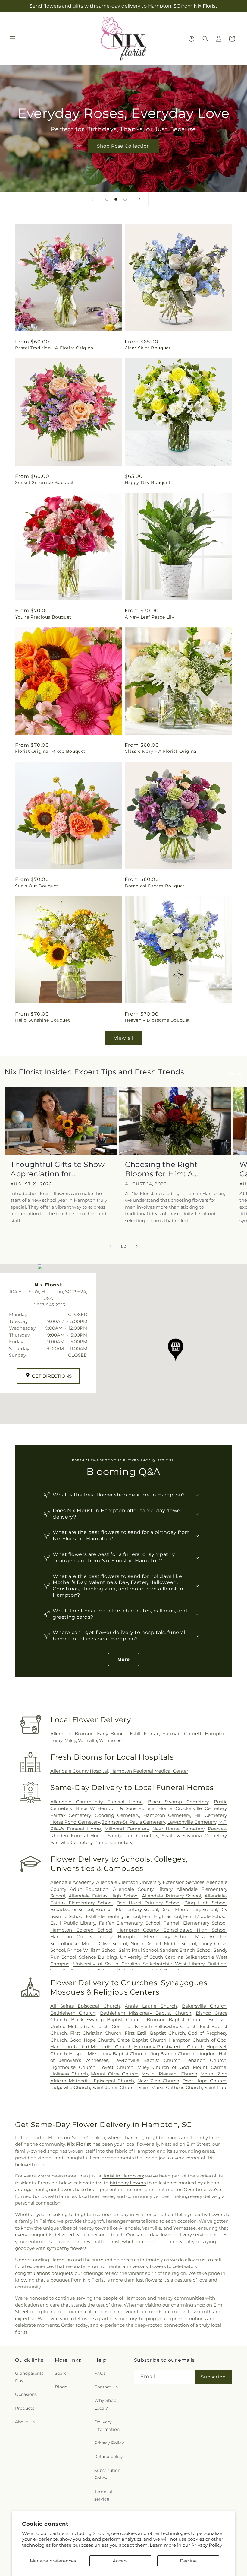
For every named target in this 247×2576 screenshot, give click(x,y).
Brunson (84, 1733)
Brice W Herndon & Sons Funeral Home (124, 1808)
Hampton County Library (81, 1937)
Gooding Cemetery (117, 1815)
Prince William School (92, 1950)
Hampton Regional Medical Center (149, 1771)
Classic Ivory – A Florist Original (161, 751)
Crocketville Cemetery (201, 1808)
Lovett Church (116, 2067)
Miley (70, 1740)
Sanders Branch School (186, 1950)
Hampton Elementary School (154, 1937)
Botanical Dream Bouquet (155, 886)
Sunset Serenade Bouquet (45, 482)
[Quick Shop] (191, 39)
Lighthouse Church (73, 2067)
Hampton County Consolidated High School (172, 1930)
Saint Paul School (138, 1950)
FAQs (100, 2373)
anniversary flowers (144, 2266)
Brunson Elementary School (127, 1909)
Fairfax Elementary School (130, 1923)
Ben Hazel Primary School (148, 1903)
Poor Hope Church (205, 2081)
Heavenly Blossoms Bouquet (157, 1020)
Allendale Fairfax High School (104, 1896)
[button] (13, 39)
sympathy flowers (67, 2248)
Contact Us (106, 2387)
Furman (172, 1733)
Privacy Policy (207, 2545)
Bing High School (205, 1903)
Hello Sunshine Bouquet (42, 1020)
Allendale (61, 1733)
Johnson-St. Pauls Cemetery (134, 1822)
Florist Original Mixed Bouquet (50, 751)
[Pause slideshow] (155, 199)
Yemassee (110, 1740)
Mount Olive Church (115, 2074)
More (124, 1659)
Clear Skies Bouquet (148, 348)
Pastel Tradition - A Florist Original (55, 348)
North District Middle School (163, 1943)
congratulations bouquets (44, 2273)
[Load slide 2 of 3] (116, 199)
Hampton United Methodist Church (91, 2047)
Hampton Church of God (198, 2040)
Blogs (61, 2387)
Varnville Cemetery (71, 1842)
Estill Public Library (73, 1923)
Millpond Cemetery (127, 1829)
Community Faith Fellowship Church (154, 2026)
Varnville (88, 1740)
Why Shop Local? (105, 2404)
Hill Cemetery (210, 1815)
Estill (135, 1733)
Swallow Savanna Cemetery (194, 1835)
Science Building (98, 1957)
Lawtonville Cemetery (192, 1822)
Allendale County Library (142, 1889)
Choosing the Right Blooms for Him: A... (162, 1169)
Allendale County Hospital (79, 1771)
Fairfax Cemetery (70, 1815)
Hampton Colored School (81, 1930)
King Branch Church (171, 2054)
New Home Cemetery (178, 1829)
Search (62, 2373)
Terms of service (103, 2495)
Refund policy (109, 2457)
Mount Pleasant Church (169, 2074)
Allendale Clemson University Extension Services (150, 1882)
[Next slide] (140, 199)
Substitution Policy (107, 2474)
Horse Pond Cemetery (75, 1822)
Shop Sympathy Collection (153, 155)
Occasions (26, 2394)
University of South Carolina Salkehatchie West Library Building (150, 1964)
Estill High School (162, 1916)
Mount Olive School (104, 1943)
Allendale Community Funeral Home (97, 1802)
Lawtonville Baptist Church (147, 2060)
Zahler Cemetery (114, 1842)
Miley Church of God (163, 2067)
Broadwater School (72, 1909)
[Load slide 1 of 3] (107, 199)
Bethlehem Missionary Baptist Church (146, 2013)
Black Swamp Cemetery (178, 1802)
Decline (188, 2561)
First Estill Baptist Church (155, 2033)
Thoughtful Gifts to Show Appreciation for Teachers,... (58, 1169)
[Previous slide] (92, 199)
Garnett (193, 1733)
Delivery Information (107, 2426)
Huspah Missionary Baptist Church (108, 2054)
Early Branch (112, 1733)
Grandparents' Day (30, 2377)
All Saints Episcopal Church (85, 2006)
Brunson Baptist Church (176, 2019)
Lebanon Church (206, 2060)
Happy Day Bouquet (148, 482)
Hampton (216, 1733)
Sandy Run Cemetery (133, 1835)
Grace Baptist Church (142, 2040)
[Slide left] (110, 1246)
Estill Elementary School (113, 1916)
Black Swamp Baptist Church (107, 2019)
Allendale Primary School (171, 1896)
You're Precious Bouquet (43, 617)
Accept (120, 2561)
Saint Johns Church (114, 2087)
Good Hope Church (92, 2040)
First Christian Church (96, 2033)
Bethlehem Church (73, 2013)
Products (25, 2408)
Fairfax (151, 1733)
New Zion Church (158, 2081)
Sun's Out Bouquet (37, 886)
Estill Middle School (205, 1916)
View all (124, 1038)
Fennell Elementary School (195, 1923)
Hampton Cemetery (167, 1815)
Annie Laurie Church (151, 2006)
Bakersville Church (204, 2006)
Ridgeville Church (70, 2087)
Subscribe (213, 2377)
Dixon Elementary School (189, 1909)
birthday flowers (128, 2183)
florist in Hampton (123, 2176)
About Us (25, 2422)
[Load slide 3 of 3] (125, 199)
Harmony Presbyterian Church (169, 2047)
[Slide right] (137, 1246)
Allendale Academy (72, 1882)
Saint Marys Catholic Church (170, 2087)
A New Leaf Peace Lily (150, 617)
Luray (56, 1740)
